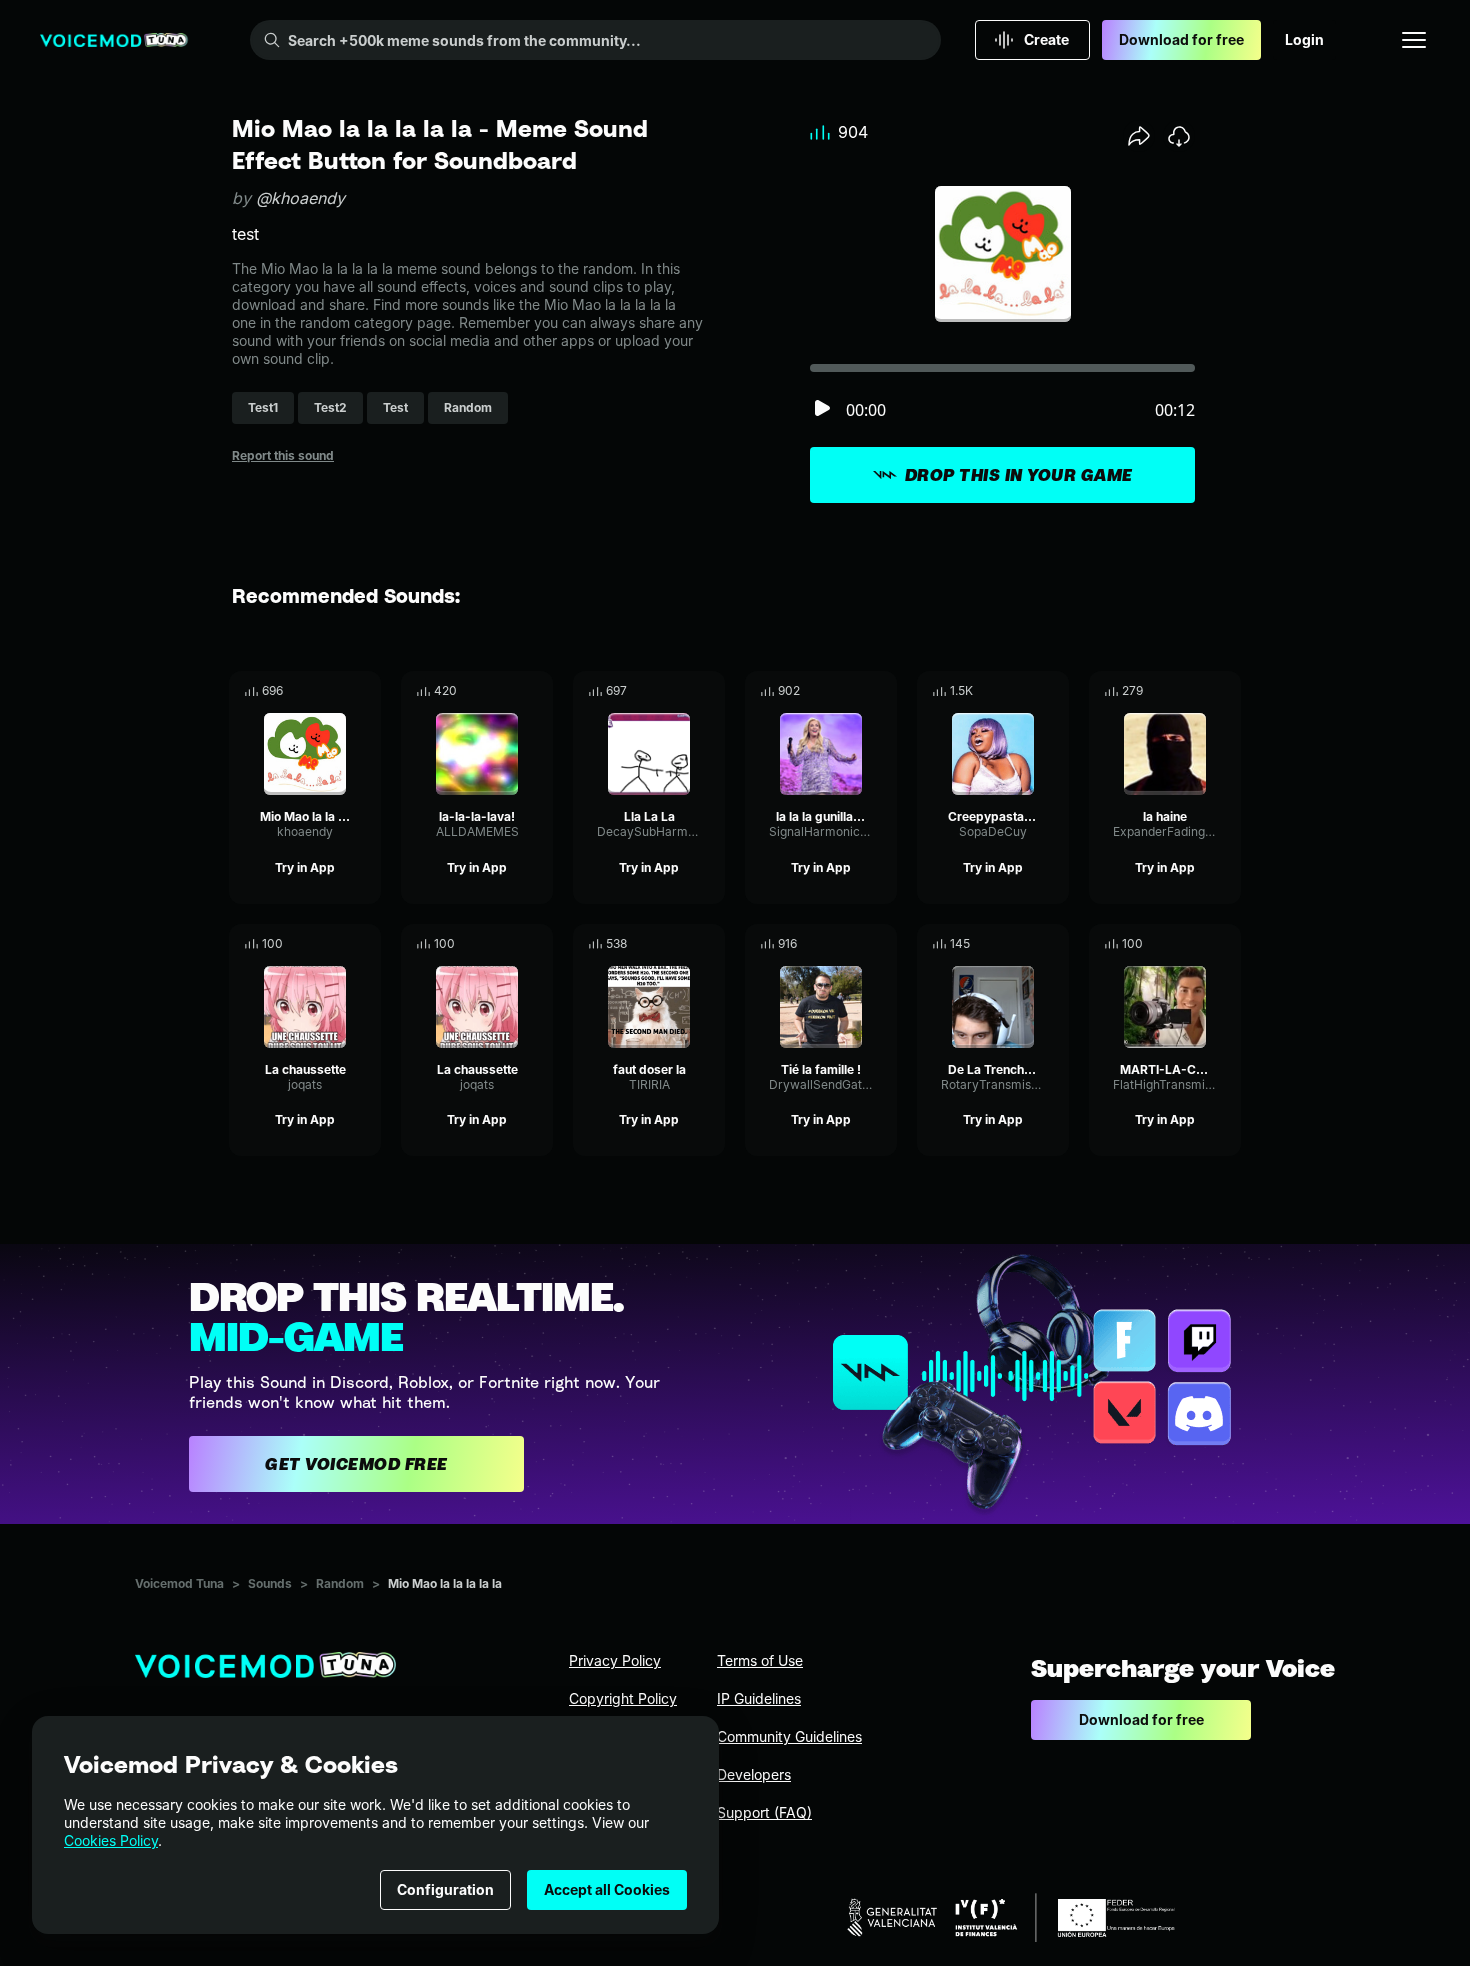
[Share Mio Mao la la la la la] (338, 691)
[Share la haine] (1198, 691)
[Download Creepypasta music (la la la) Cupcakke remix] (1054, 691)
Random (340, 1583)
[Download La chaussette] (366, 944)
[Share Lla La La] (682, 691)
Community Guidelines (789, 1736)
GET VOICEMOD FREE (356, 1464)
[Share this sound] (1139, 136)
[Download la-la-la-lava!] (538, 691)
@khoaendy (300, 198)
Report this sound (283, 455)
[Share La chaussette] (338, 944)
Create (1046, 39)
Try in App (305, 867)
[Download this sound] (1179, 136)
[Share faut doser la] (682, 944)
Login (1304, 39)
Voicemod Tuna (179, 1583)
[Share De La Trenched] (1026, 944)
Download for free (1181, 39)
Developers (754, 1774)
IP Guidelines (759, 1698)
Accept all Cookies (607, 1889)
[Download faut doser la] (710, 944)
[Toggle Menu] (1414, 40)
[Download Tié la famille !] (882, 944)
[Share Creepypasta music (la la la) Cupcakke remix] (1026, 691)
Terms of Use (760, 1660)
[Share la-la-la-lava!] (510, 691)
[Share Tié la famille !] (854, 944)
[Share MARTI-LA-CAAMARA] (1198, 944)
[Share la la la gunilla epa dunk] (854, 691)
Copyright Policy (623, 1698)
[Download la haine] (1226, 691)
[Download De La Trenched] (1054, 944)
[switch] (822, 409)
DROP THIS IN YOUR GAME (1019, 475)
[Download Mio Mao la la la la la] (366, 691)
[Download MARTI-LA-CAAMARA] (1226, 944)
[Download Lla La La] (710, 691)
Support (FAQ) (764, 1812)
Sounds (270, 1583)
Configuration (445, 1889)
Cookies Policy (111, 1840)
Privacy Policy (615, 1660)
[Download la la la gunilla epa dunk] (882, 691)
